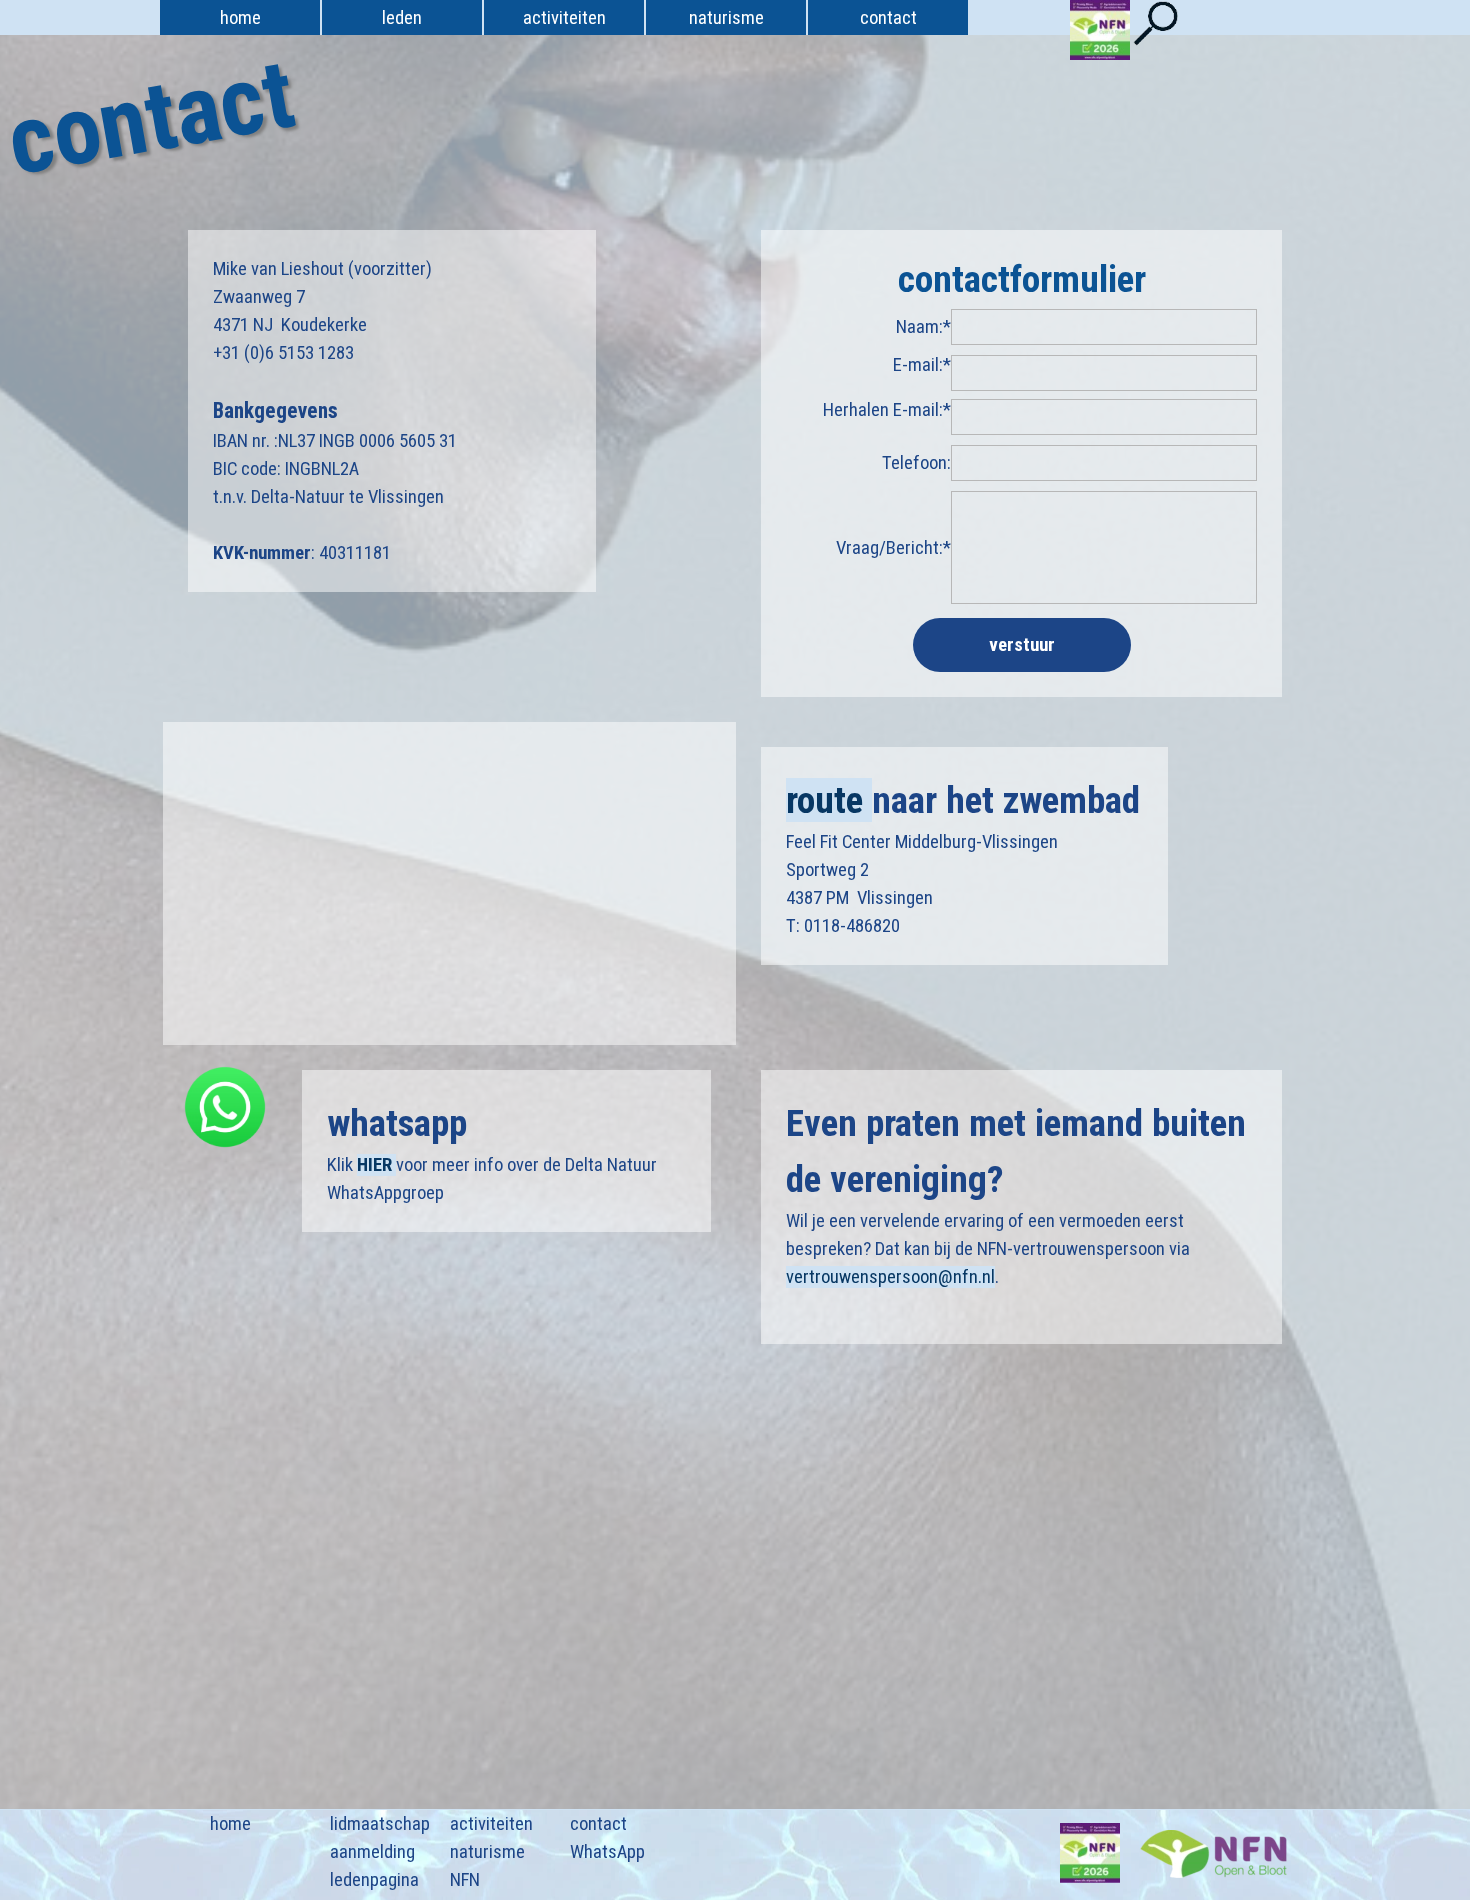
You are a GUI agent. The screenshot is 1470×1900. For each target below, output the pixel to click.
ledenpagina (374, 1880)
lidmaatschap (380, 1824)
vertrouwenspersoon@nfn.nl (890, 1277)
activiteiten (491, 1824)
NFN (465, 1880)
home (240, 18)
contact (598, 1824)
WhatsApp (607, 1852)
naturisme (487, 1852)
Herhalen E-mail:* (887, 410)
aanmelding (372, 1852)
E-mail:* (922, 365)
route (829, 800)
